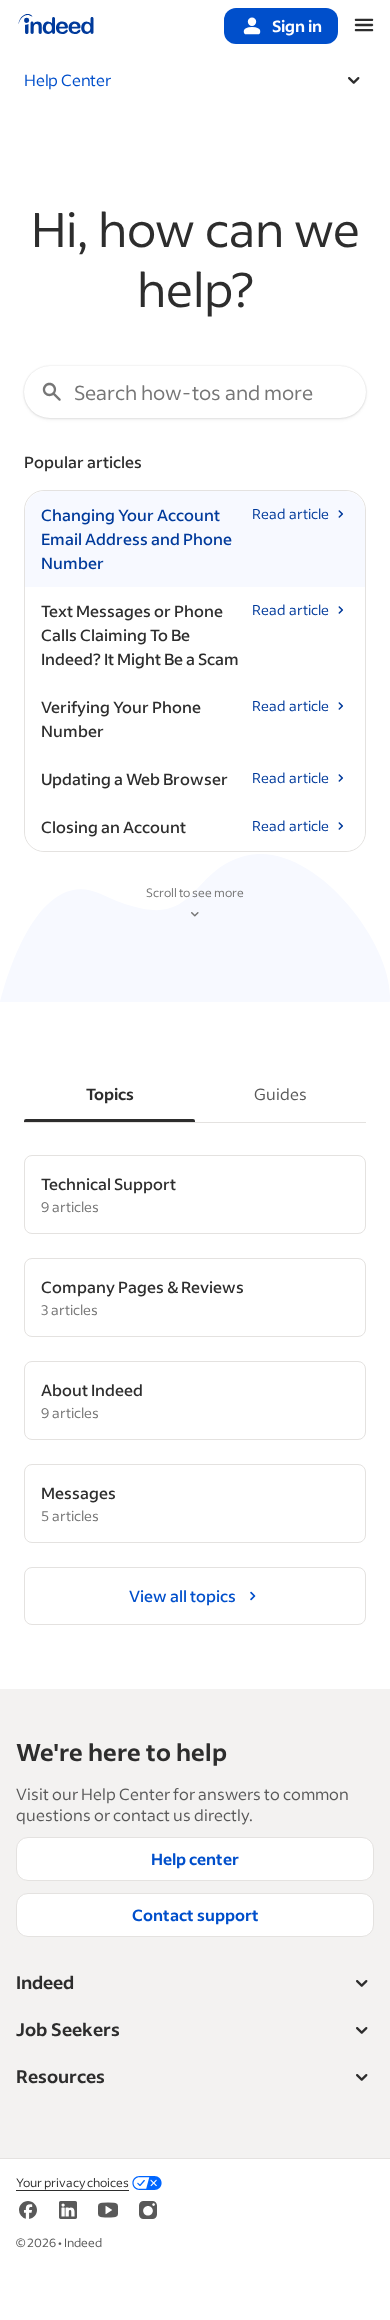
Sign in (297, 25)
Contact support (195, 1914)
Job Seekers (68, 2029)
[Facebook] (28, 2216)
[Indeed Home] (56, 26)
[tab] (109, 1094)
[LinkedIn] (68, 2216)
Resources (60, 2076)
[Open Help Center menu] (354, 80)
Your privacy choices (72, 2182)
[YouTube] (108, 2216)
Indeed (45, 1982)
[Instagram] (148, 2216)
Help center (195, 1858)
